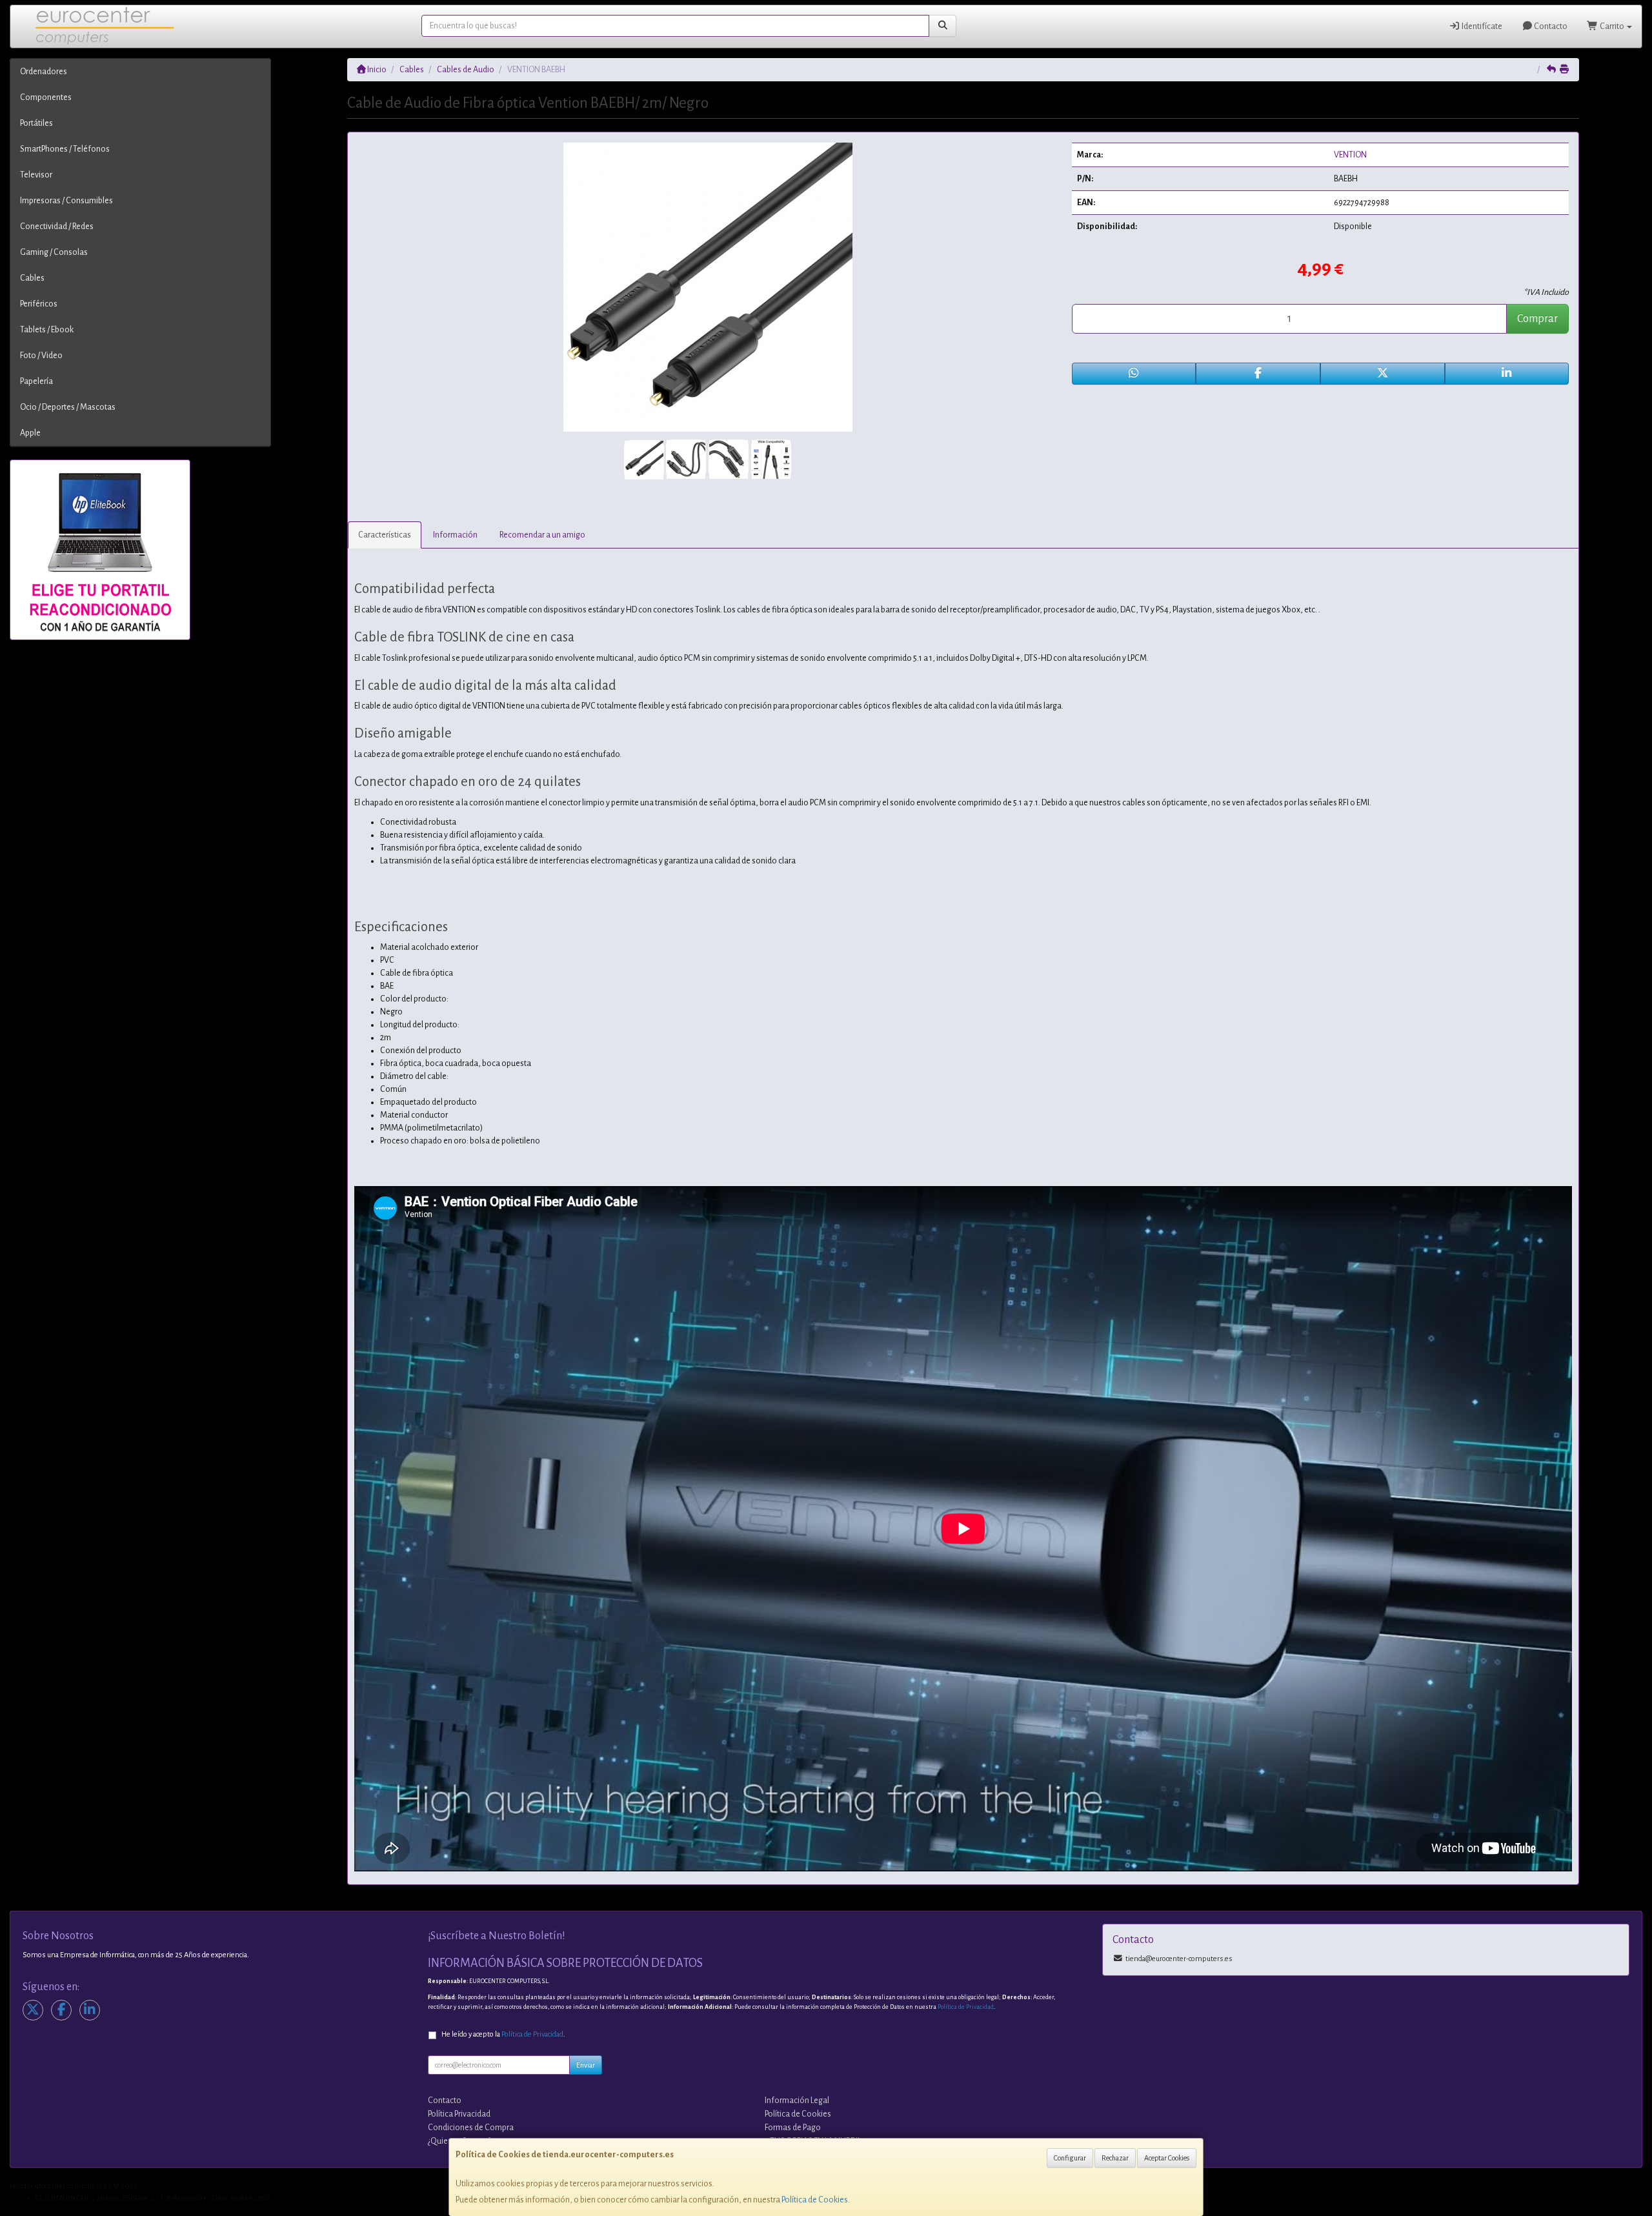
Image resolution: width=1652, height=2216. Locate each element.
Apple (30, 433)
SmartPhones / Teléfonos (65, 149)
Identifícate (1481, 26)
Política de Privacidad (966, 2007)
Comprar (1537, 319)
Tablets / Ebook (47, 330)
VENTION (1350, 155)
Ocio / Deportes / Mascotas (68, 407)
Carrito (1612, 26)
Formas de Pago (793, 2128)
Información (455, 535)
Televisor (36, 175)
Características (385, 535)
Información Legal (797, 2100)
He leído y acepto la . (503, 2034)
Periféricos (39, 304)
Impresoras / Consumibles (66, 201)
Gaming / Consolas (54, 252)
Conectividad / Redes (57, 227)
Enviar (586, 2065)
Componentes (46, 97)
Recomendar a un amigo (542, 535)
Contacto (1550, 26)
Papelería (36, 381)
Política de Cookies (815, 2200)
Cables (32, 278)
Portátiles (36, 123)
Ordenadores (44, 72)
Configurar (1070, 2158)
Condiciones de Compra (471, 2128)
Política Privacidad (459, 2114)
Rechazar (1115, 2158)
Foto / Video (41, 356)
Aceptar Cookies (1167, 2158)
